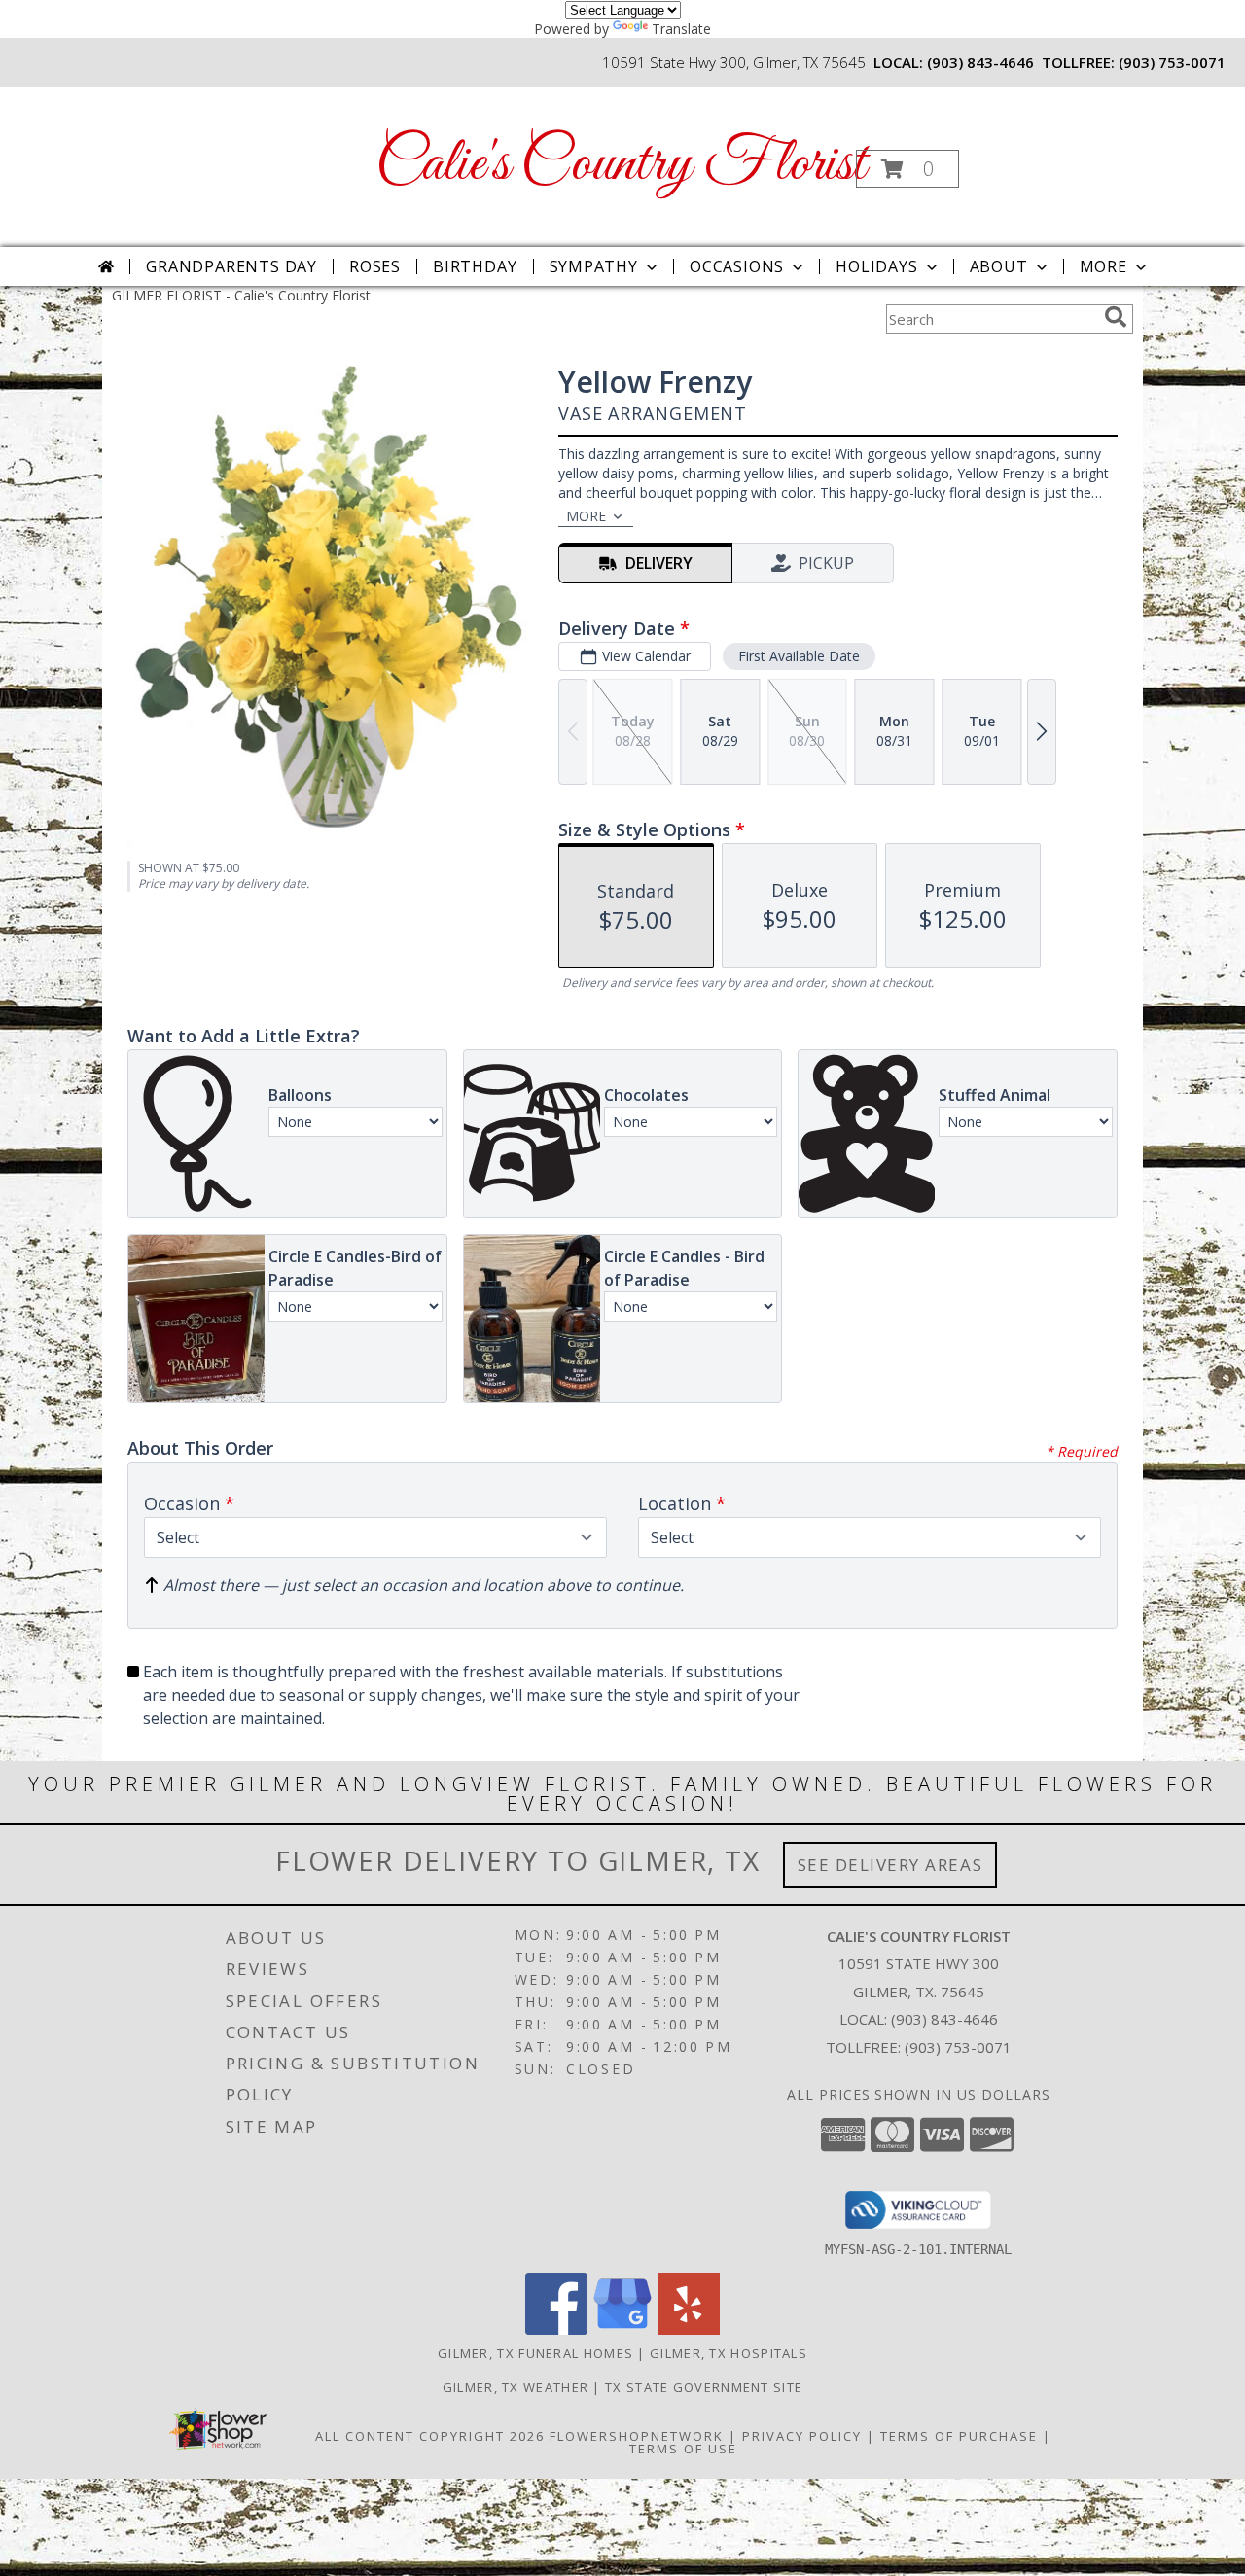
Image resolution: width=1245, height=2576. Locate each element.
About (999, 266)
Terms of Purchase (959, 2436)
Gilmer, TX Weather (516, 2387)
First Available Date (799, 656)
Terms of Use (683, 2449)
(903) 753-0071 (1172, 62)
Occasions (737, 266)
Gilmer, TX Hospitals (729, 2353)
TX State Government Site (704, 2387)
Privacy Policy (802, 2436)
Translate (681, 29)
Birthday (475, 266)
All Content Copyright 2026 (430, 2436)
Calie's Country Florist (621, 165)
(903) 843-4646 (980, 62)
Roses (375, 266)
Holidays (876, 266)
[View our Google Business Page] (622, 2329)
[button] (907, 169)
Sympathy (594, 266)
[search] (1116, 317)
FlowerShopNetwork (637, 2436)
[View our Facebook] (556, 2329)
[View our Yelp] (689, 2329)
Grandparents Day (231, 266)
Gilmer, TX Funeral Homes (535, 2353)
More (1103, 266)
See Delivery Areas (890, 1865)
